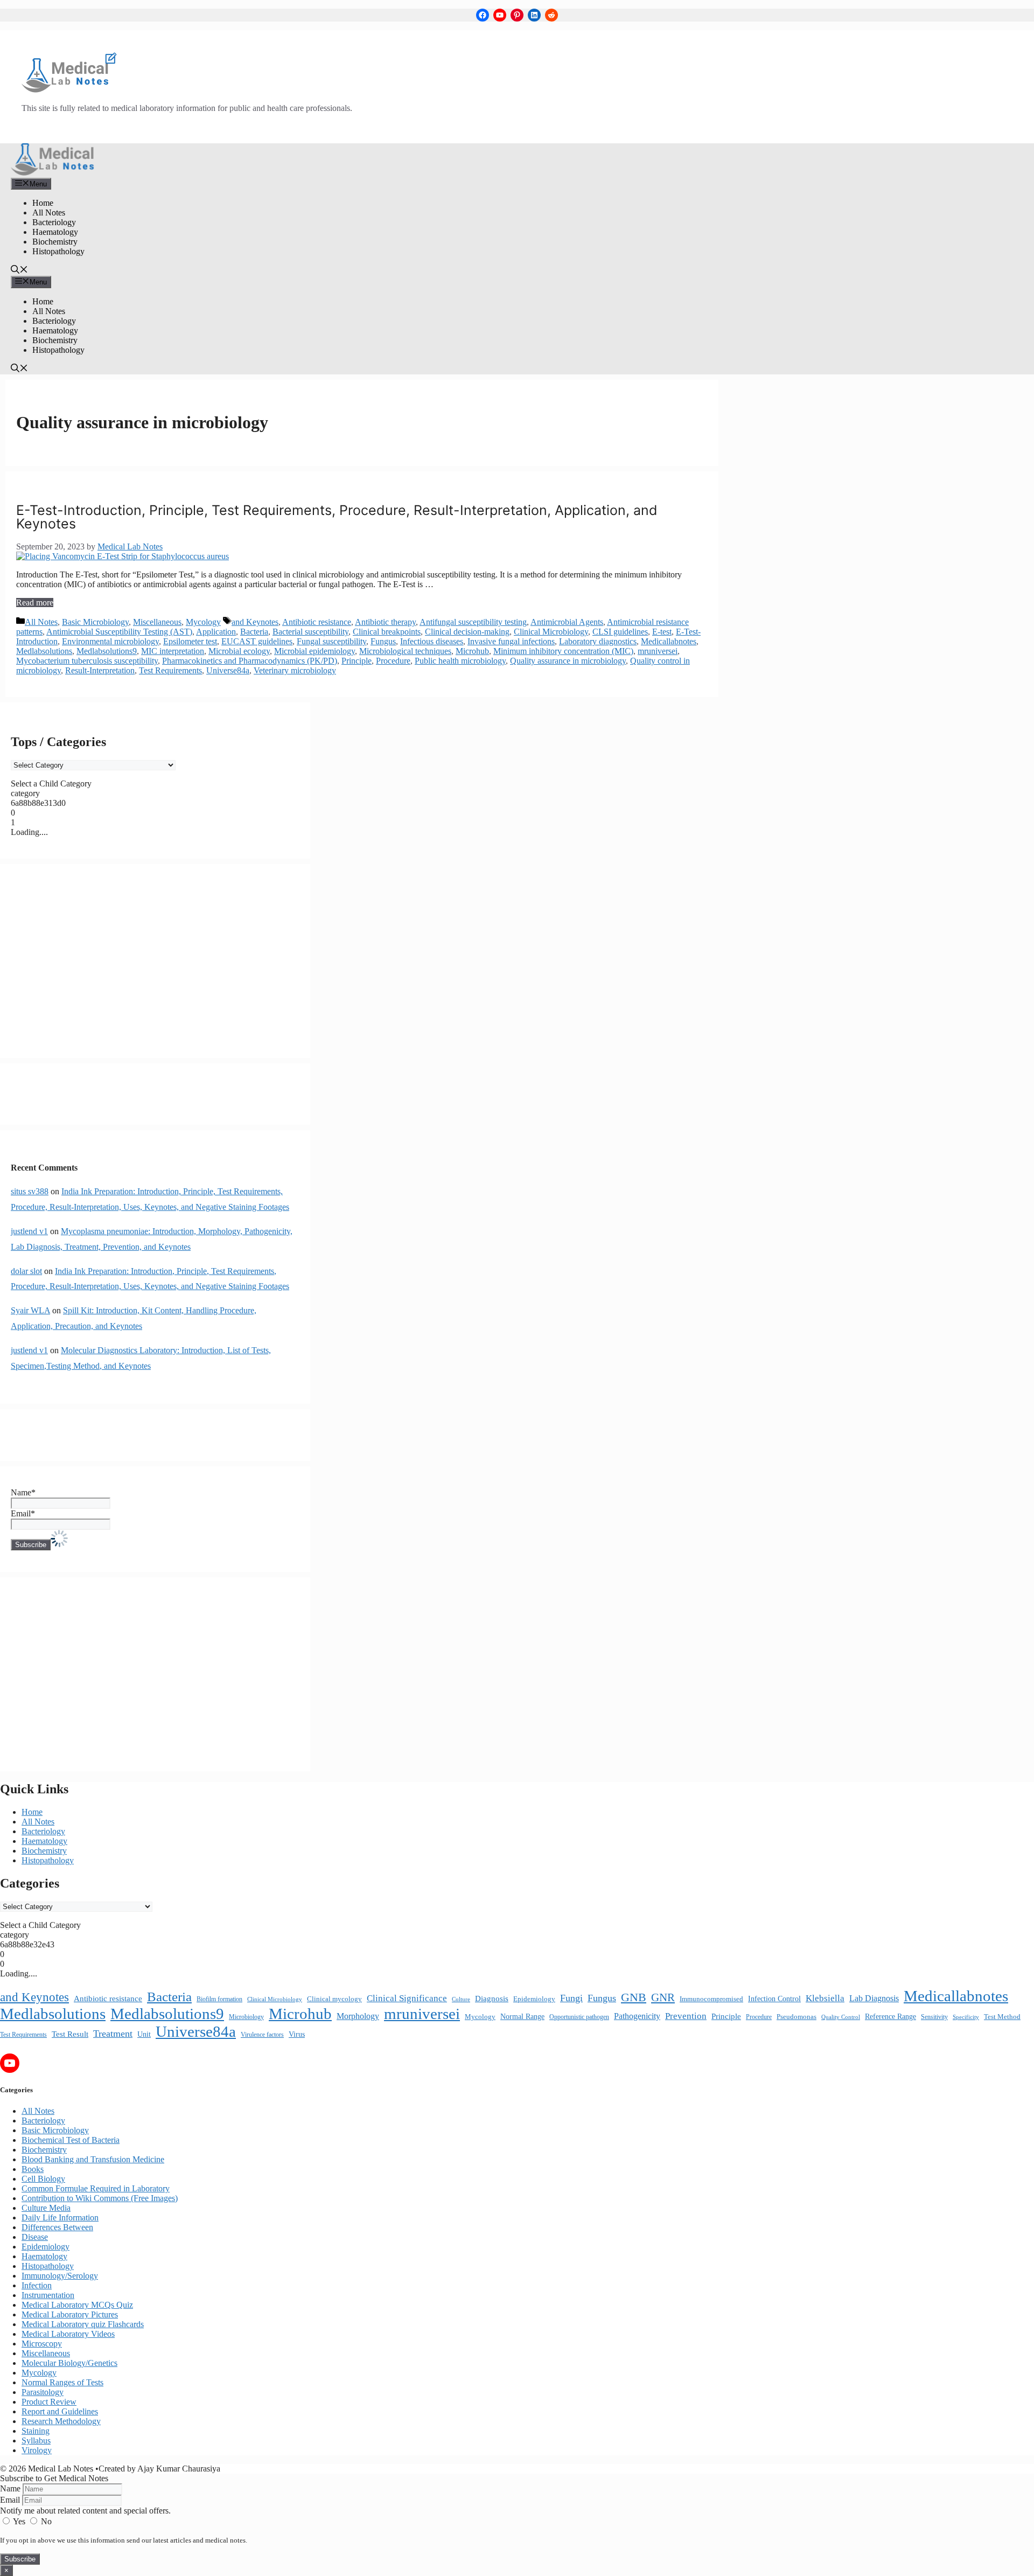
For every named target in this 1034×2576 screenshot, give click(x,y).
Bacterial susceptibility (310, 632)
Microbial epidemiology (315, 651)
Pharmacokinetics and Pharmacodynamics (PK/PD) (250, 661)
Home (43, 203)
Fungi (571, 1998)
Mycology (203, 622)
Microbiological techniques (405, 651)
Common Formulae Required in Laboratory (96, 2188)
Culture (461, 1999)
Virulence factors (262, 2035)
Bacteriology (54, 222)
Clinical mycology (334, 1999)
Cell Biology (43, 2179)
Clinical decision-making (467, 632)
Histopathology (58, 251)
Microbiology (246, 2017)
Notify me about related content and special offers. (85, 2511)
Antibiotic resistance (317, 622)
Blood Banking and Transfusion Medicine (93, 2159)
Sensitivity (934, 2017)
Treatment (113, 2034)
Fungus (383, 641)
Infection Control (774, 1999)
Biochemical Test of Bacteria (71, 2140)
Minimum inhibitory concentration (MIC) (563, 651)
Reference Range (890, 2017)
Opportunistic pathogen (579, 2017)
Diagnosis (492, 1999)
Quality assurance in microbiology (568, 661)
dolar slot (26, 1271)
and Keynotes (255, 622)
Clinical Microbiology (551, 632)
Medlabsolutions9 (107, 651)
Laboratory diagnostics (598, 641)
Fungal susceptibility (331, 641)
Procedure (393, 661)
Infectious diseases (432, 641)
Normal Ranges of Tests (62, 2382)
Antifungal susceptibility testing (473, 622)
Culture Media (46, 2208)
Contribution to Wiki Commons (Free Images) (100, 2198)
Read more (35, 603)
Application (216, 632)
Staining (36, 2431)
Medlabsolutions (44, 651)
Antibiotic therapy (385, 622)
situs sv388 (30, 1191)
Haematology (55, 232)
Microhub (472, 651)
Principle (357, 661)
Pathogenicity (637, 2016)
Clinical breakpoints (387, 632)
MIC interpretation (173, 651)
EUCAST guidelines (257, 641)
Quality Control (841, 2017)
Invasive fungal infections (511, 641)
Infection (37, 2285)
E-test (662, 632)
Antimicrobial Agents (567, 622)
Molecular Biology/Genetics (69, 2363)
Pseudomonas (797, 2017)
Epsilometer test (190, 641)
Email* (23, 1513)
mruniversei (658, 651)
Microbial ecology (239, 651)
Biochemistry (55, 242)
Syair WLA (30, 1310)
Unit (144, 2034)
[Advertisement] (155, 961)
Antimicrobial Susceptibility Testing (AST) (119, 632)
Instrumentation (48, 2295)
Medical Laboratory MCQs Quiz (77, 2305)
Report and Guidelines (60, 2411)
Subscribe (20, 2559)
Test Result (70, 2034)
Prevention (686, 2016)
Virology (37, 2450)
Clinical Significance (407, 1998)
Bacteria (254, 632)
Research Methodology (61, 2421)
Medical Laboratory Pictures (70, 2314)
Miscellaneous (157, 622)
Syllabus (36, 2441)
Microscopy (42, 2344)
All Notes (49, 213)
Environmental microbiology (110, 641)
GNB (634, 1997)
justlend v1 (29, 1231)
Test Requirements (170, 670)
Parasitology (43, 2392)
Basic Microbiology (95, 622)
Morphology (358, 2016)
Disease (35, 2237)
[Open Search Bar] (19, 271)
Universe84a (228, 670)
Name (10, 2488)
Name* (23, 1492)
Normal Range (522, 2017)
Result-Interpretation (100, 670)
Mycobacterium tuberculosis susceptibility (87, 661)
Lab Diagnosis (874, 1998)
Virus (297, 2034)
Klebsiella (825, 1998)
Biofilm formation (219, 1999)
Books (33, 2169)
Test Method (1002, 2017)
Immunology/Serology (60, 2276)
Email (10, 2500)
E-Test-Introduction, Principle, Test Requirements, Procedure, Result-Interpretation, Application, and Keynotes (337, 517)
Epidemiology (534, 1999)
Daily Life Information (60, 2218)
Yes (19, 2521)
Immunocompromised (711, 1999)
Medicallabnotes (669, 641)
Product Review (49, 2402)
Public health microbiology (460, 661)
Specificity (966, 2017)
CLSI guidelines (620, 632)
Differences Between (57, 2227)
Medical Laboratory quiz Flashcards (83, 2324)
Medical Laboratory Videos (68, 2334)
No (45, 2521)
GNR (663, 1997)
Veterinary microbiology (295, 670)
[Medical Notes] (53, 173)
